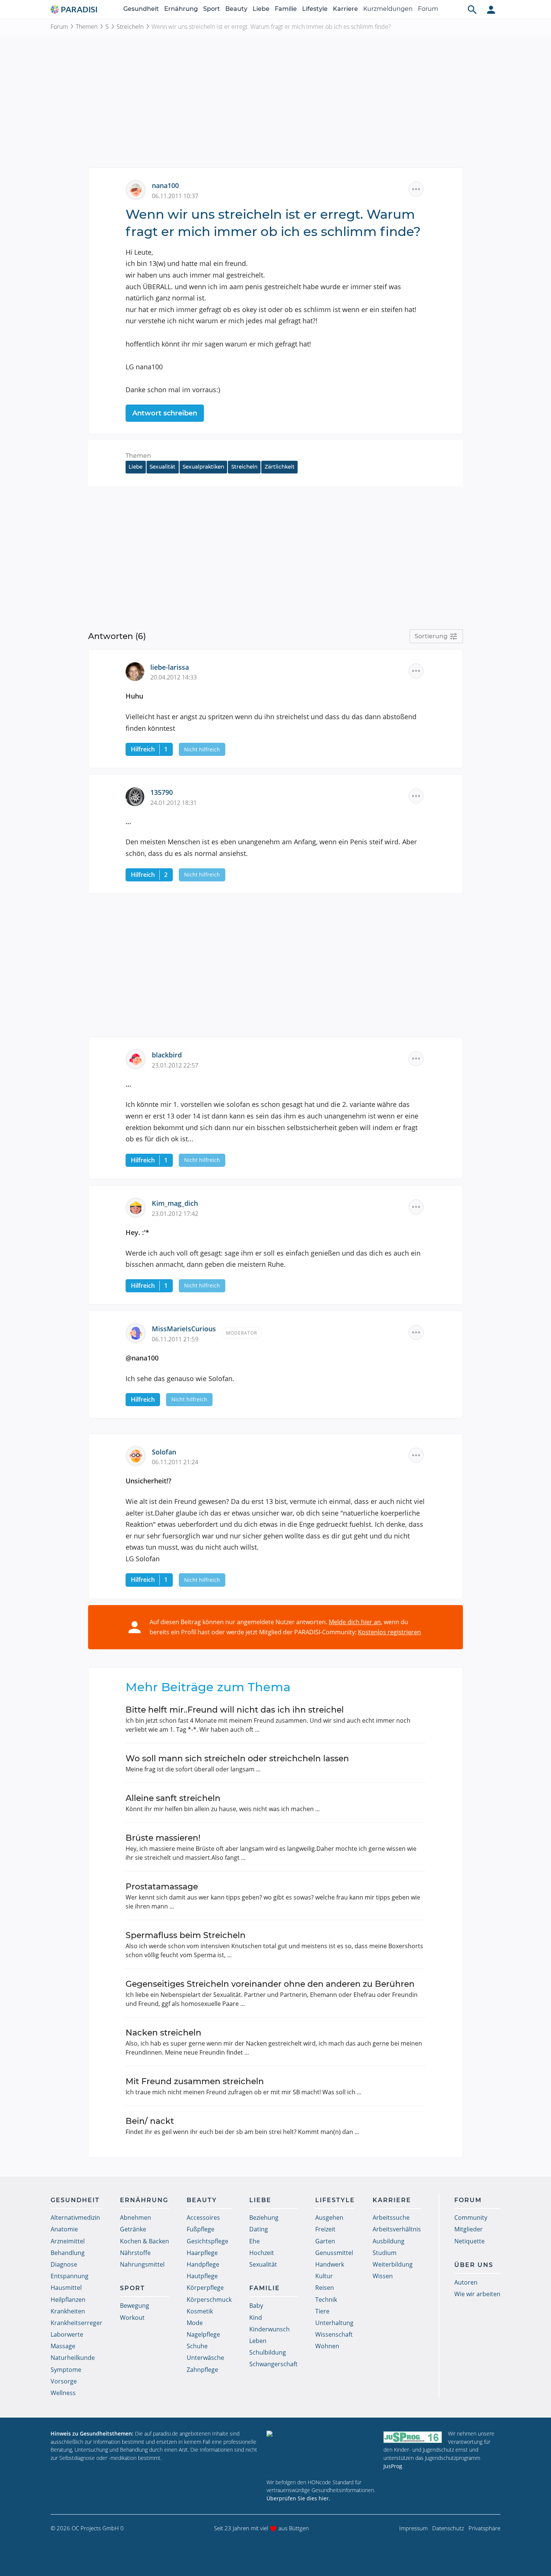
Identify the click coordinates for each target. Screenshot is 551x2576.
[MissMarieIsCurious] (139, 1332)
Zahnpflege (202, 2370)
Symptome (66, 2370)
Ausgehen (329, 2218)
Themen (87, 27)
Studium (385, 2253)
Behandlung (68, 2253)
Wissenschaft (334, 2334)
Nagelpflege (203, 2334)
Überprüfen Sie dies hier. (298, 2498)
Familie (286, 9)
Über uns (474, 2265)
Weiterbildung (393, 2264)
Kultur (324, 2276)
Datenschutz (448, 2528)
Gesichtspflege (207, 2241)
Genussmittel (334, 2253)
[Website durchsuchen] (472, 9)
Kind (256, 2318)
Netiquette (469, 2241)
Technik (326, 2300)
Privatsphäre (484, 2528)
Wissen (383, 2276)
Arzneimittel (68, 2241)
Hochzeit (262, 2253)
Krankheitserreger (76, 2323)
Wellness (63, 2393)
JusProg (393, 2466)
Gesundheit (141, 9)
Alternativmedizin (75, 2218)
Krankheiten (68, 2311)
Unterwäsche (205, 2358)
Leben (258, 2341)
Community (471, 2218)
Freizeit (325, 2229)
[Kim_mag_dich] (139, 1207)
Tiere (322, 2311)
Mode (195, 2323)
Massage (63, 2346)
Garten (325, 2241)
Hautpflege (202, 2276)
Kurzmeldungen (388, 9)
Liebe (261, 9)
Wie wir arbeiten (477, 2294)
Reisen (325, 2288)
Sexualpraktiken (203, 467)
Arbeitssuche (391, 2218)
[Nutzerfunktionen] (491, 9)
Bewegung (135, 2306)
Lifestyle (315, 9)
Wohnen (327, 2346)
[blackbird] (139, 1059)
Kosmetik (200, 2311)
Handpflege (203, 2264)
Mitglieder (469, 2229)
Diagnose (64, 2264)
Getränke (133, 2229)
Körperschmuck (209, 2300)
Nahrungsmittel (142, 2264)
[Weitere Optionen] (416, 189)
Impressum (413, 2528)
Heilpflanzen (68, 2300)
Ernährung (181, 9)
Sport (212, 9)
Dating (259, 2229)
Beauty (236, 9)
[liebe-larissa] (138, 671)
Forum (428, 9)
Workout (132, 2318)
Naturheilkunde (73, 2358)
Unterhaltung (334, 2323)
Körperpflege (205, 2288)
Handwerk (330, 2264)
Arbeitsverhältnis (397, 2229)
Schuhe (197, 2346)
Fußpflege (201, 2229)
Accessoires (203, 2218)
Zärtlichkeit (280, 467)
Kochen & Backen (144, 2241)
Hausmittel (66, 2288)
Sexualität (162, 467)
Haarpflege (202, 2253)
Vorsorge (64, 2381)
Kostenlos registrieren (389, 1632)
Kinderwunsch (270, 2329)
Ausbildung (389, 2241)
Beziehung (264, 2218)
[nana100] (139, 189)
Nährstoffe (135, 2253)
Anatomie (64, 2229)
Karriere (345, 9)
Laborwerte (67, 2334)
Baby (256, 2306)
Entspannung (70, 2276)
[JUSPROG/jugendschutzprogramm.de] (413, 2437)
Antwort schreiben (165, 413)
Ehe (255, 2241)
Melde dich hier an (355, 1622)
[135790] (138, 796)
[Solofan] (139, 1455)
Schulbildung (268, 2352)
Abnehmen (136, 2218)
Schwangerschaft (273, 2364)
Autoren (466, 2282)
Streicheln (130, 27)
